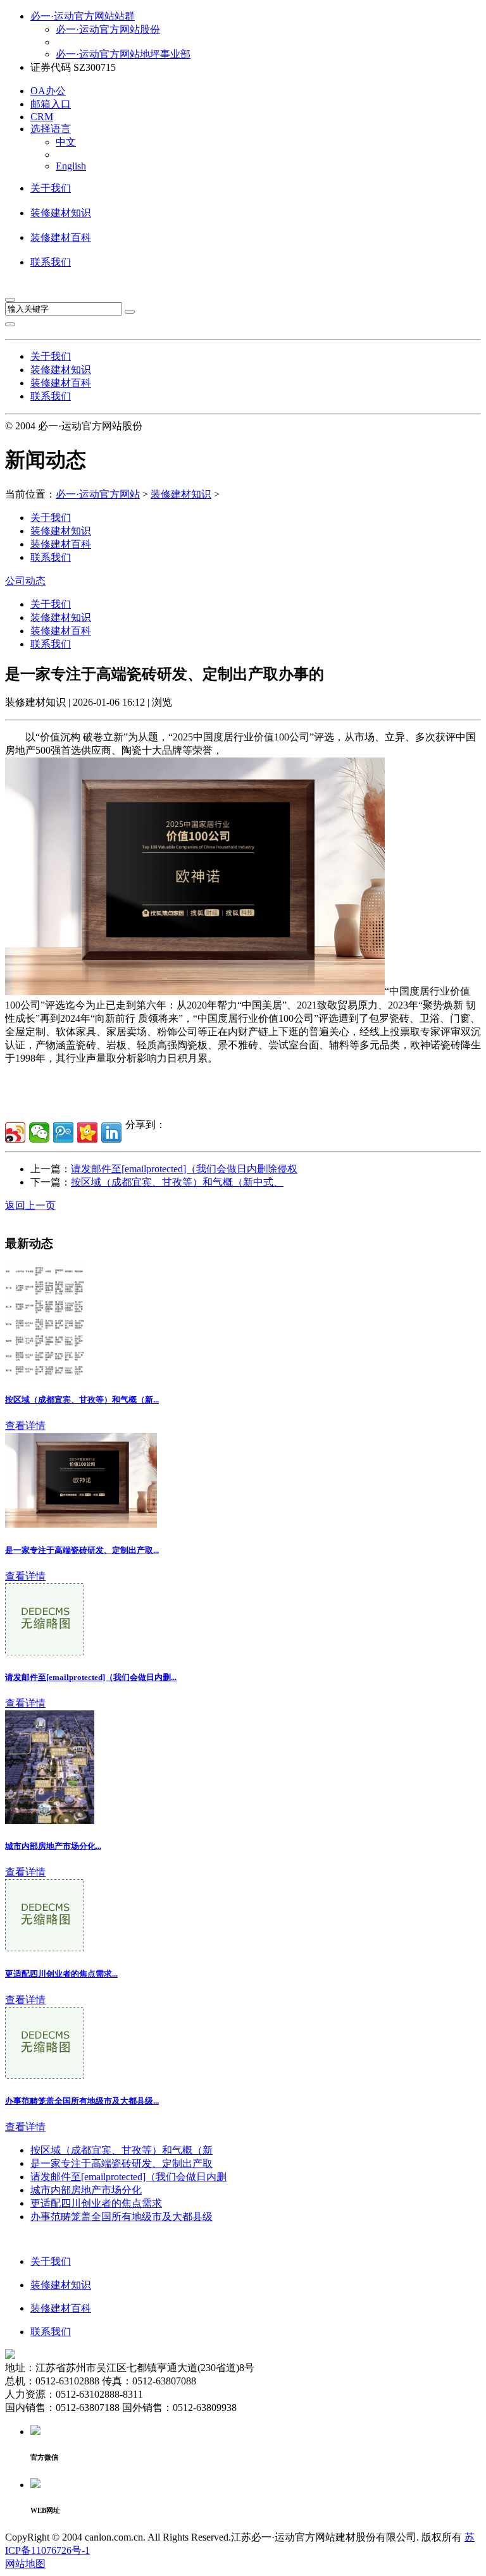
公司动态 (25, 581)
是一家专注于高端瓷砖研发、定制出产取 (121, 2163)
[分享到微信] (39, 1132)
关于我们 (51, 188)
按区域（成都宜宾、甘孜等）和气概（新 (121, 2150)
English (71, 166)
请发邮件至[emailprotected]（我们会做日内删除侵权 (184, 1169)
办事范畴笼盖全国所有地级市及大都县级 (121, 2217)
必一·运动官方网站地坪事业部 (123, 54)
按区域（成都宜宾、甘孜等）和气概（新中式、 (177, 1182)
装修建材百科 (61, 237)
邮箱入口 (51, 104)
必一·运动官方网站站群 (83, 16)
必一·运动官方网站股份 (108, 29)
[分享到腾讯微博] (63, 1132)
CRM (42, 117)
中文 (66, 142)
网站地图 (25, 2564)
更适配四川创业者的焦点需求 (96, 2203)
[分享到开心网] (87, 1132)
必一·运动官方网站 (98, 494)
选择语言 (51, 129)
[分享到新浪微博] (15, 1132)
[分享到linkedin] (111, 1132)
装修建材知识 (61, 213)
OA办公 (48, 91)
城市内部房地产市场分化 (86, 2190)
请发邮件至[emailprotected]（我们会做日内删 (128, 2177)
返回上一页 (30, 1205)
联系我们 (51, 262)
